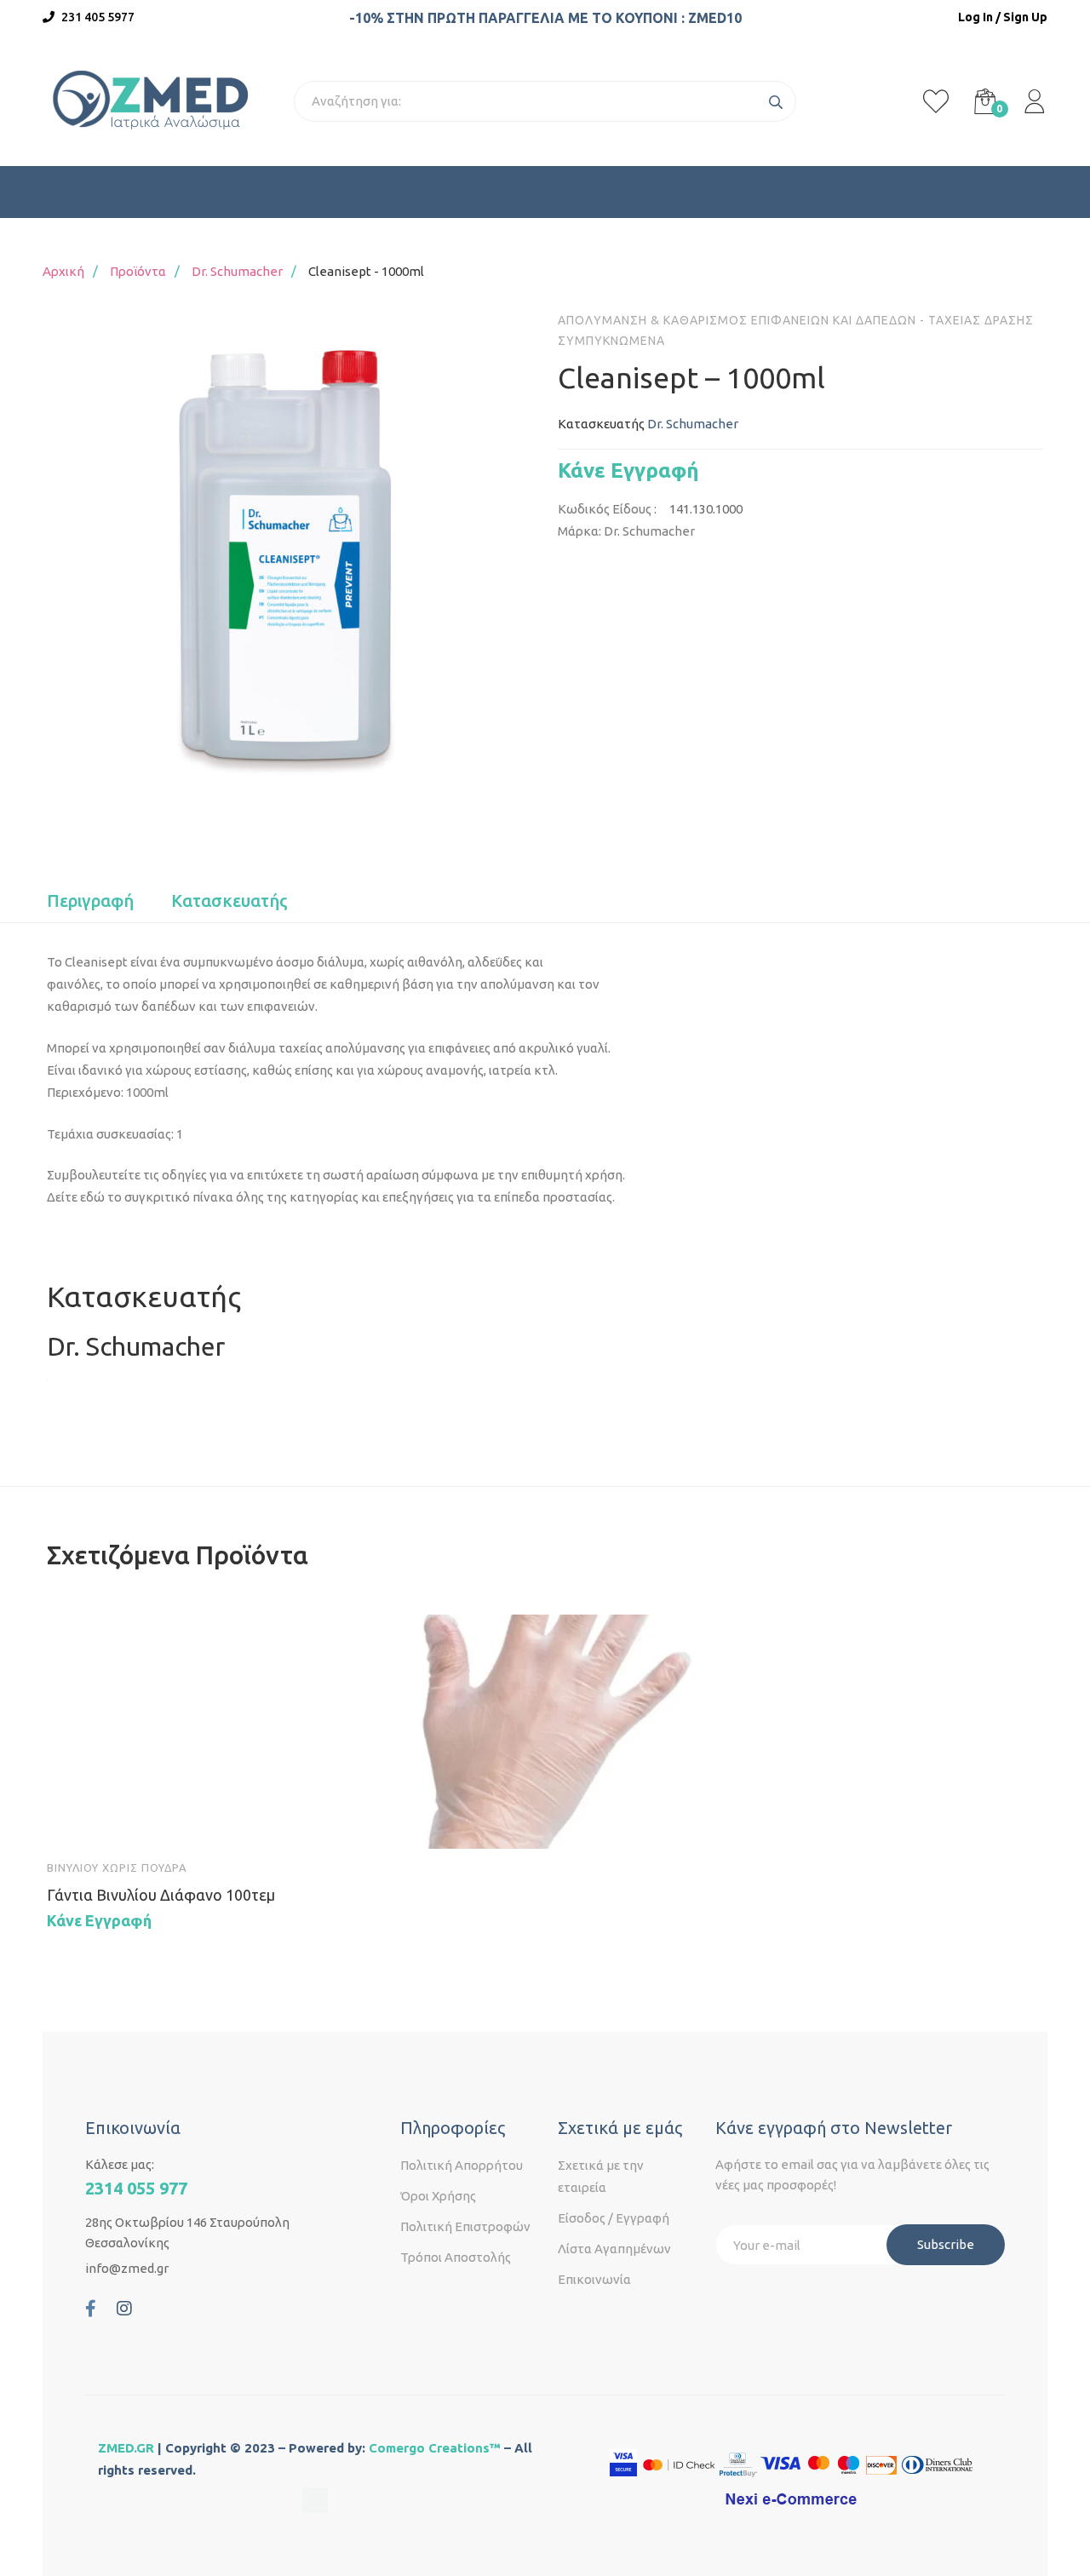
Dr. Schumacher (237, 271)
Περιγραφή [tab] (90, 901)
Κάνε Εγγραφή (628, 470)
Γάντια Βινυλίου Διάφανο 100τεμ (161, 1895)
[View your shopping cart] (985, 101)
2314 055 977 (136, 2188)
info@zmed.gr (127, 2268)
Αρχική (63, 271)
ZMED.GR (126, 2448)
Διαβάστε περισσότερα (76, 1820)
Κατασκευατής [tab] (229, 901)
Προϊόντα (138, 271)
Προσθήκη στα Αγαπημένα (175, 1820)
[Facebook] (91, 2309)
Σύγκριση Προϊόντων (224, 1820)
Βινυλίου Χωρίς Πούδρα (117, 1867)
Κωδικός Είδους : (607, 509)
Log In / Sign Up (1003, 17)
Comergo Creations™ (435, 2448)
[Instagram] (124, 2309)
